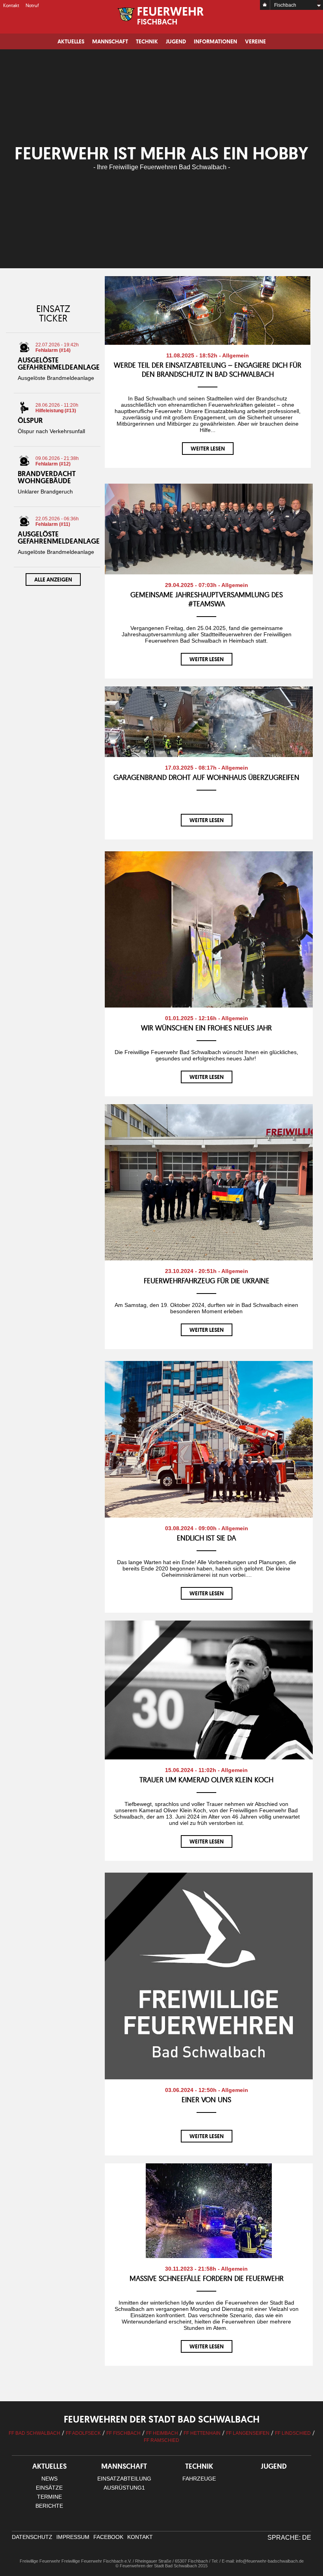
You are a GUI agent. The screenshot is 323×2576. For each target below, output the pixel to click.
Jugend (176, 41)
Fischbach (285, 5)
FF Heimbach (162, 2433)
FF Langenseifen (248, 2433)
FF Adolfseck (83, 2433)
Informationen (215, 41)
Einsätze (49, 2488)
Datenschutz (32, 2537)
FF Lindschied (293, 2433)
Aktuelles (71, 41)
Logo (162, 16)
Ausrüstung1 (124, 2488)
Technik (147, 41)
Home (265, 5)
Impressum (73, 2537)
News (49, 2479)
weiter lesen (208, 449)
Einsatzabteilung (124, 2479)
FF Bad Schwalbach (34, 2433)
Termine (49, 2497)
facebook (108, 2537)
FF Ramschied (161, 2440)
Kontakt (11, 5)
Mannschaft (110, 41)
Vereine (255, 41)
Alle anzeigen (53, 580)
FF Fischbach (123, 2433)
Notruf (32, 5)
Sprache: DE (289, 2538)
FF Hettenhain (202, 2433)
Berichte (49, 2506)
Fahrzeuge (199, 2479)
